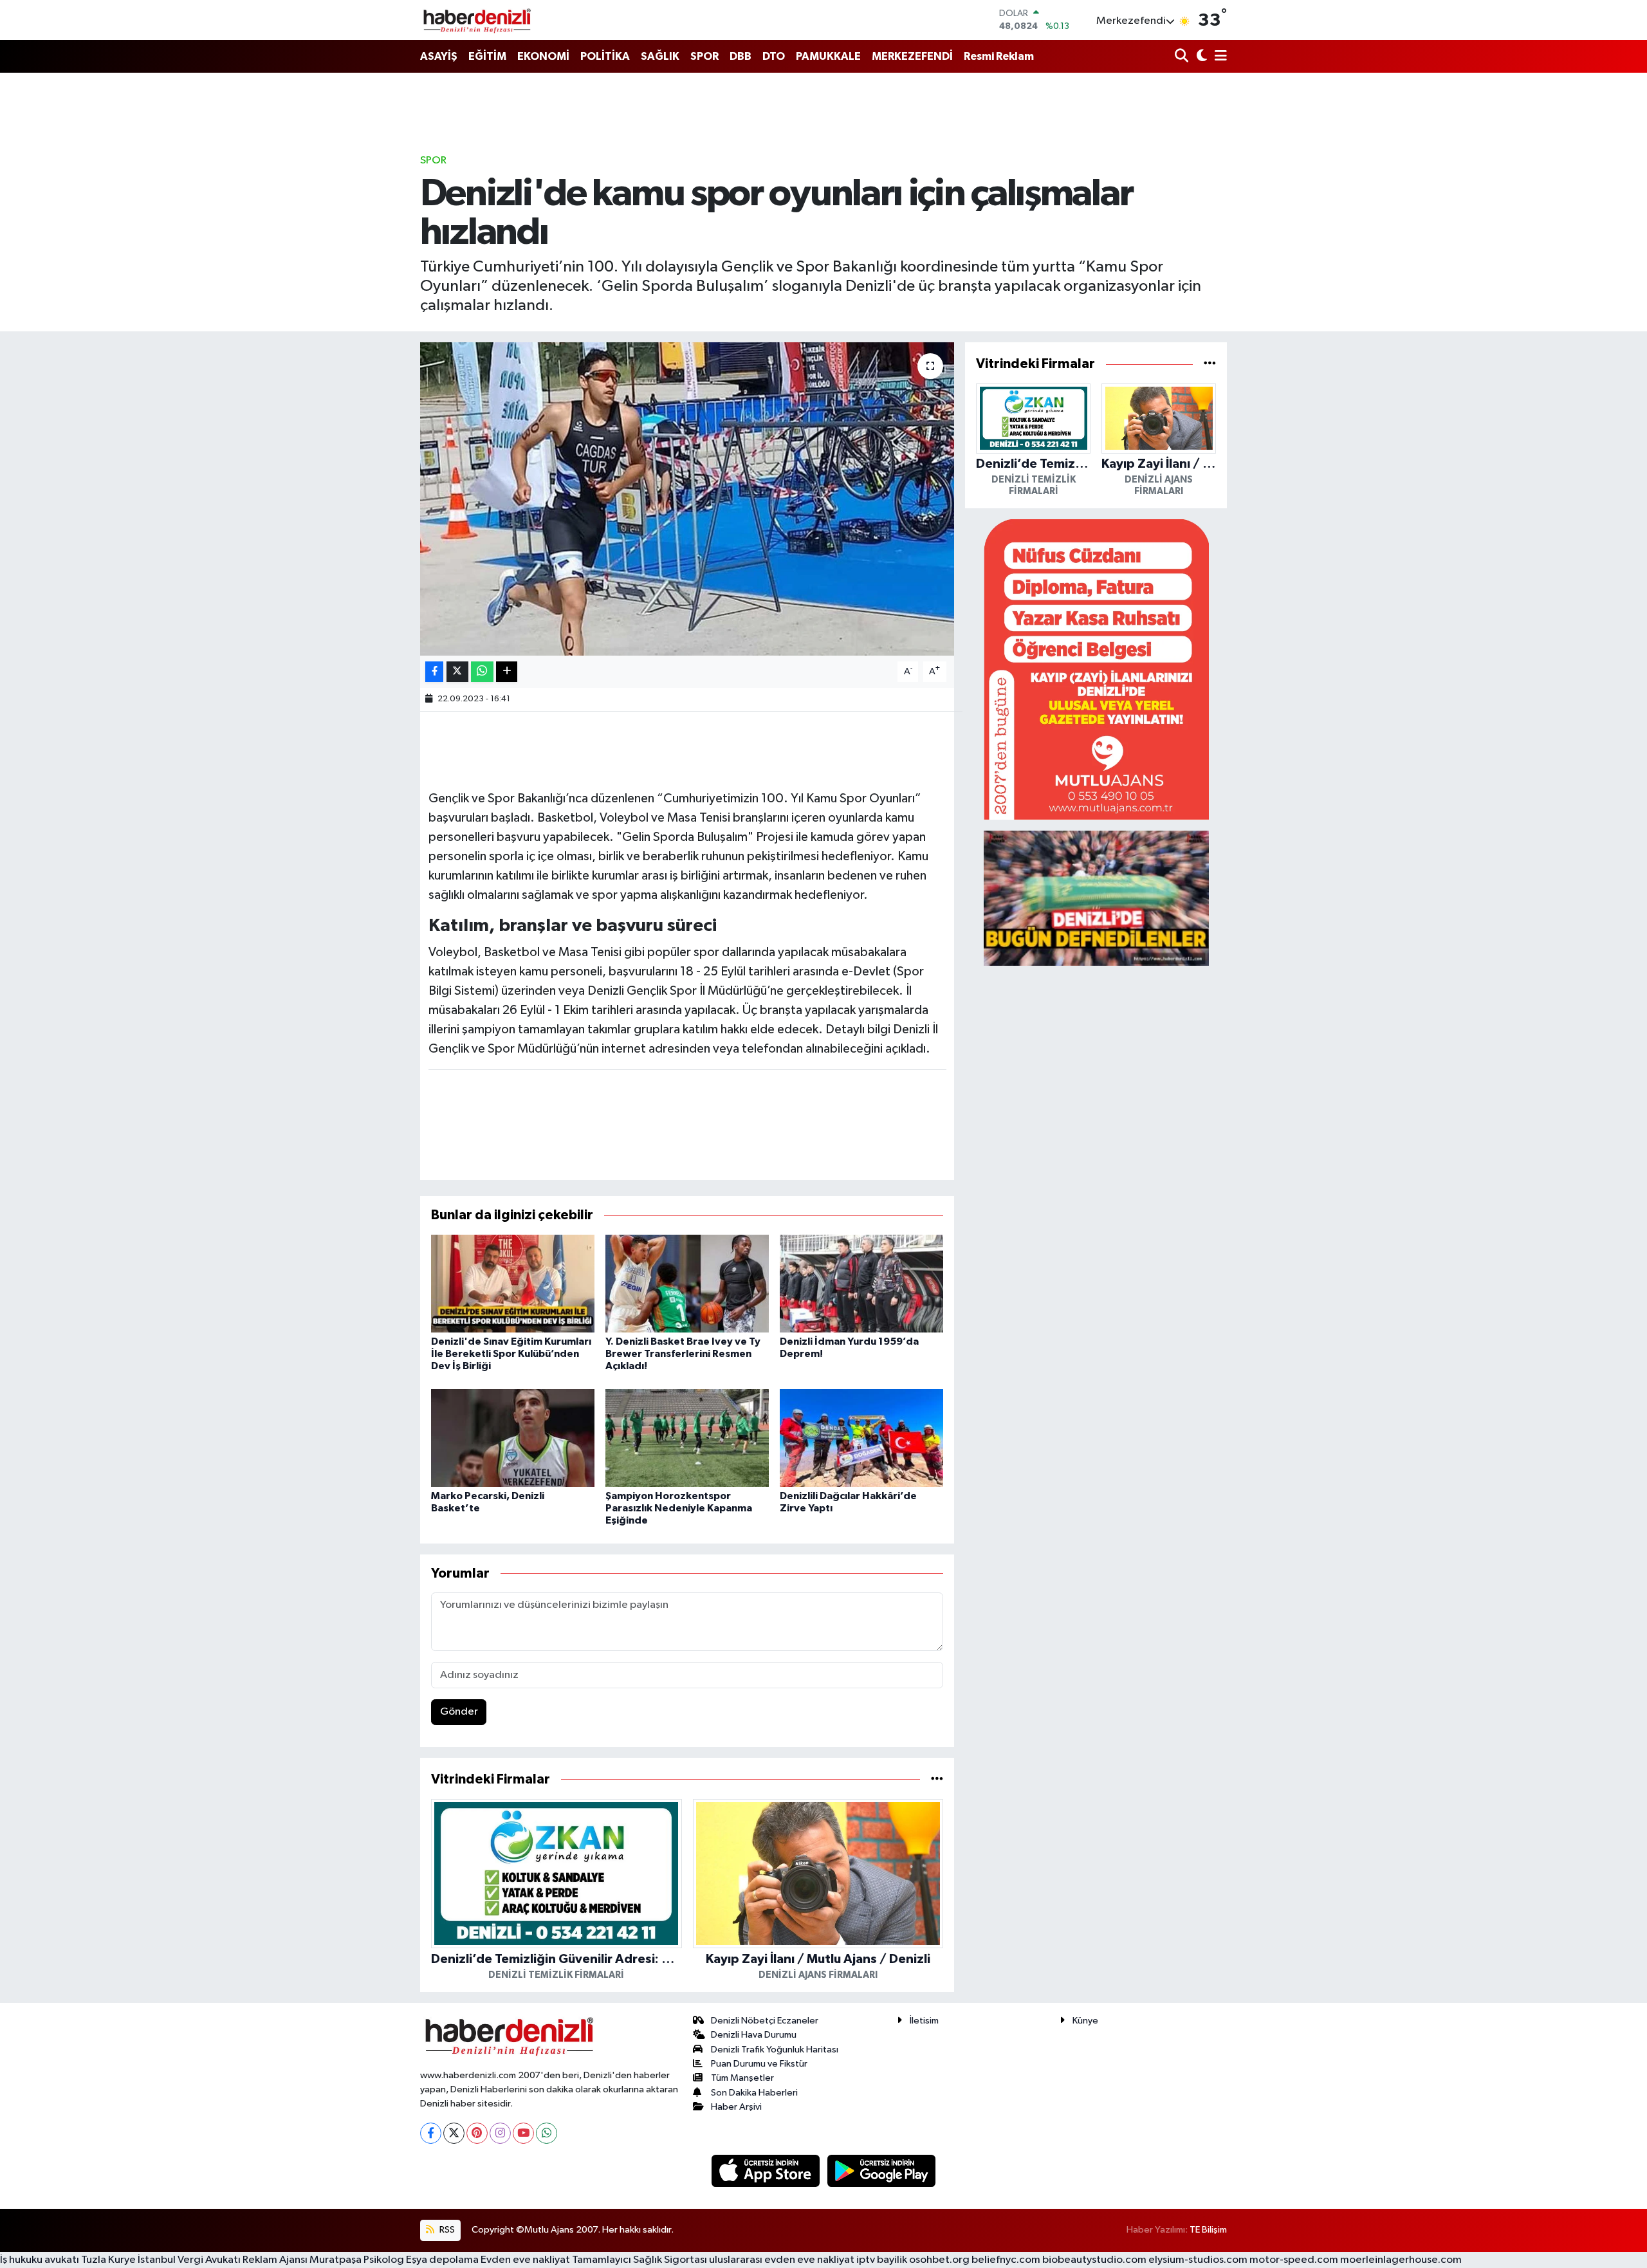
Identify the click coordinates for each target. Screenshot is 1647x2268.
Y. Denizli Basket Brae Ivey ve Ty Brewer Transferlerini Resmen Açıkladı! (683, 1354)
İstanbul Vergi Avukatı (189, 2260)
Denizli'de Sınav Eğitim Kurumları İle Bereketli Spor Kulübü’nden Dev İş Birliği (511, 1354)
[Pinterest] (477, 2133)
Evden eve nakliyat (525, 2260)
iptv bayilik (882, 2260)
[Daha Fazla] (507, 672)
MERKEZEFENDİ (912, 56)
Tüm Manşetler (742, 2078)
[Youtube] (523, 2133)
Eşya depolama (442, 2260)
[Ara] (1183, 57)
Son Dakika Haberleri (754, 2093)
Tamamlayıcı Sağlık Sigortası (639, 2260)
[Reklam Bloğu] (1096, 669)
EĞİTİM (487, 56)
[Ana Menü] (1219, 57)
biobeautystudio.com (1094, 2260)
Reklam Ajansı (275, 2260)
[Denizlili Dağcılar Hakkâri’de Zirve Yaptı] (861, 1438)
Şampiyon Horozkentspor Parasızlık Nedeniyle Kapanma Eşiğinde (679, 1508)
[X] (454, 2133)
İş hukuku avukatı (40, 2260)
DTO (774, 56)
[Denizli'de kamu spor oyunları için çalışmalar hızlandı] (687, 499)
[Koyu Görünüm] (1200, 57)
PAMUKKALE (828, 56)
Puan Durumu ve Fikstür (759, 2064)
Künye (1085, 2021)
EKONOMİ (543, 56)
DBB (741, 56)
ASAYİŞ (439, 56)
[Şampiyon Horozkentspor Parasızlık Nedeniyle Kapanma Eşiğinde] (687, 1438)
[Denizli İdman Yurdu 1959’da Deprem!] (861, 1283)
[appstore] (767, 2171)
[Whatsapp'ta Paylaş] (482, 672)
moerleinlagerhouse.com (1401, 2260)
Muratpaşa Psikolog (357, 2260)
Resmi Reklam (999, 56)
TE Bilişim (1208, 2230)
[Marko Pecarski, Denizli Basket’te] (513, 1438)
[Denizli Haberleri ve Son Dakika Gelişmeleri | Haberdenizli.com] (477, 20)
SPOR (704, 56)
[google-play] (882, 2171)
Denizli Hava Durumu (754, 2035)
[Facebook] (431, 2133)
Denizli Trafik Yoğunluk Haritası (775, 2050)
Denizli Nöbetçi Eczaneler (765, 2021)
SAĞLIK (660, 56)
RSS (446, 2230)
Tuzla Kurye (108, 2260)
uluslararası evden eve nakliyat (782, 2260)
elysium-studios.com (1198, 2260)
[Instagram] (500, 2133)
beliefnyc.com (1006, 2260)
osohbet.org (939, 2260)
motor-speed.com (1294, 2260)
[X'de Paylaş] (457, 672)
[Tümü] (937, 1779)
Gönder (459, 1712)
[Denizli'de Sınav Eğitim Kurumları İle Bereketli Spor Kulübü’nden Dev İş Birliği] (513, 1283)
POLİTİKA (605, 56)
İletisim (924, 2021)
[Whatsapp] (547, 2133)
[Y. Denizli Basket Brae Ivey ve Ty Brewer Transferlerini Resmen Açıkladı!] (687, 1283)
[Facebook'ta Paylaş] (434, 672)
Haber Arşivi (736, 2107)
